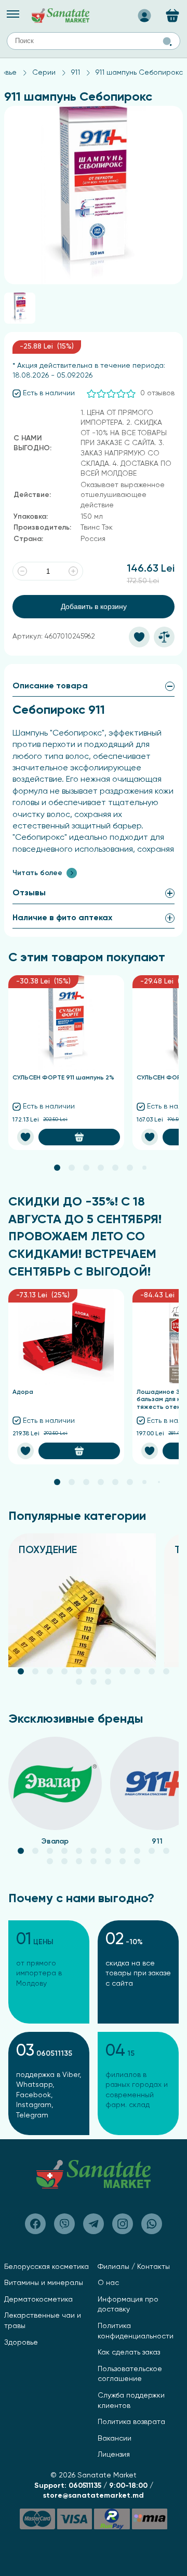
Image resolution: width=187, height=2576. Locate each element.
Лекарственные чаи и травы (43, 2321)
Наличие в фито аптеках (62, 918)
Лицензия (114, 2455)
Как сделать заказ (129, 2352)
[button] (57, 1168)
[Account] (144, 12)
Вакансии (115, 2439)
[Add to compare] (164, 637)
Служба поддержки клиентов (131, 2401)
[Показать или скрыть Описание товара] (170, 686)
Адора (23, 1392)
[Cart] (172, 16)
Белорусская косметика (46, 2267)
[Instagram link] (123, 2224)
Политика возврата (131, 2422)
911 (76, 73)
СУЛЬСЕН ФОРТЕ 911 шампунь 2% (63, 1078)
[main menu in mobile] (13, 14)
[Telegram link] (94, 2224)
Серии (44, 73)
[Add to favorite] (139, 637)
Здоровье (21, 2343)
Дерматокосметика (38, 2300)
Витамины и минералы (44, 2283)
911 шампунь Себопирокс (139, 73)
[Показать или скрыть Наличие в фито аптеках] (170, 918)
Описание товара (50, 686)
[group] (82, 1600)
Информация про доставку (128, 2305)
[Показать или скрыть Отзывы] (170, 893)
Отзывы (29, 893)
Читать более (37, 873)
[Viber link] (35, 2224)
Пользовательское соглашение (130, 2374)
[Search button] (167, 41)
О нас (108, 2283)
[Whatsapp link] (152, 2224)
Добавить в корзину (94, 606)
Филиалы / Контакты (134, 2267)
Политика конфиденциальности (136, 2331)
